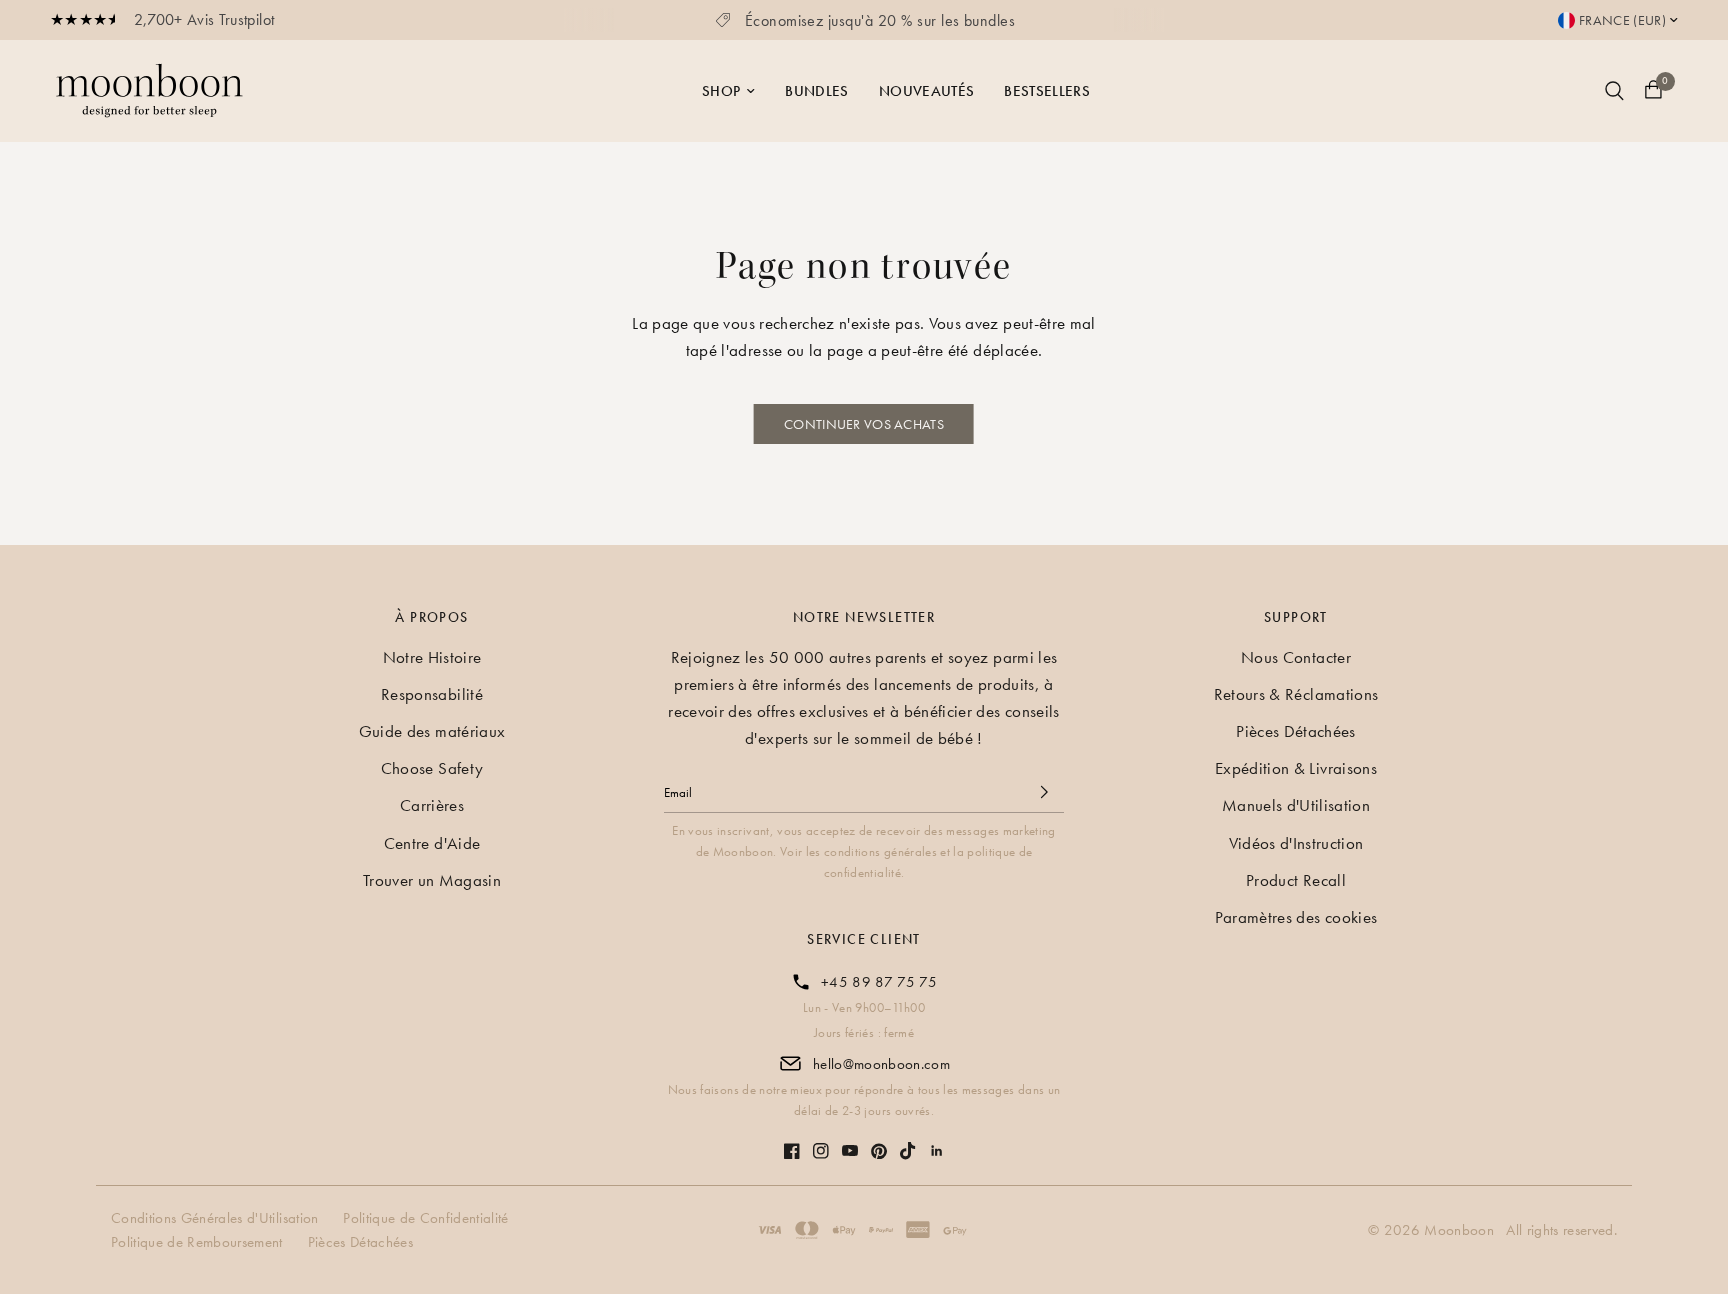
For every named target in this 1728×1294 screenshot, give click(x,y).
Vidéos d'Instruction (1296, 843)
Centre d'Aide (432, 843)
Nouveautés (926, 91)
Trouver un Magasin (432, 880)
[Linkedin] (937, 1141)
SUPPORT (1296, 617)
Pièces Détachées (1295, 731)
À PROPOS (431, 617)
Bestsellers (1047, 91)
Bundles (816, 91)
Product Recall (1296, 880)
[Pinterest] (879, 1141)
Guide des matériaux (432, 731)
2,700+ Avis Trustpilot (204, 19)
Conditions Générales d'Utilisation (217, 1218)
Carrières (432, 805)
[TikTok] (908, 1141)
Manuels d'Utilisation (1296, 805)
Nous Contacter (1296, 657)
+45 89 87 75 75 (879, 982)
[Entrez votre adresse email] (1044, 792)
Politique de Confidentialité (428, 1218)
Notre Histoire (432, 657)
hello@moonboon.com (881, 1064)
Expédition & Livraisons (1296, 768)
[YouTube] (850, 1140)
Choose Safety (432, 768)
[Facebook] (792, 1141)
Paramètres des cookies (1296, 917)
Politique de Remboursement (199, 1242)
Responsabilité (432, 694)
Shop (721, 91)
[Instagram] (821, 1141)
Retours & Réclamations (1296, 694)
